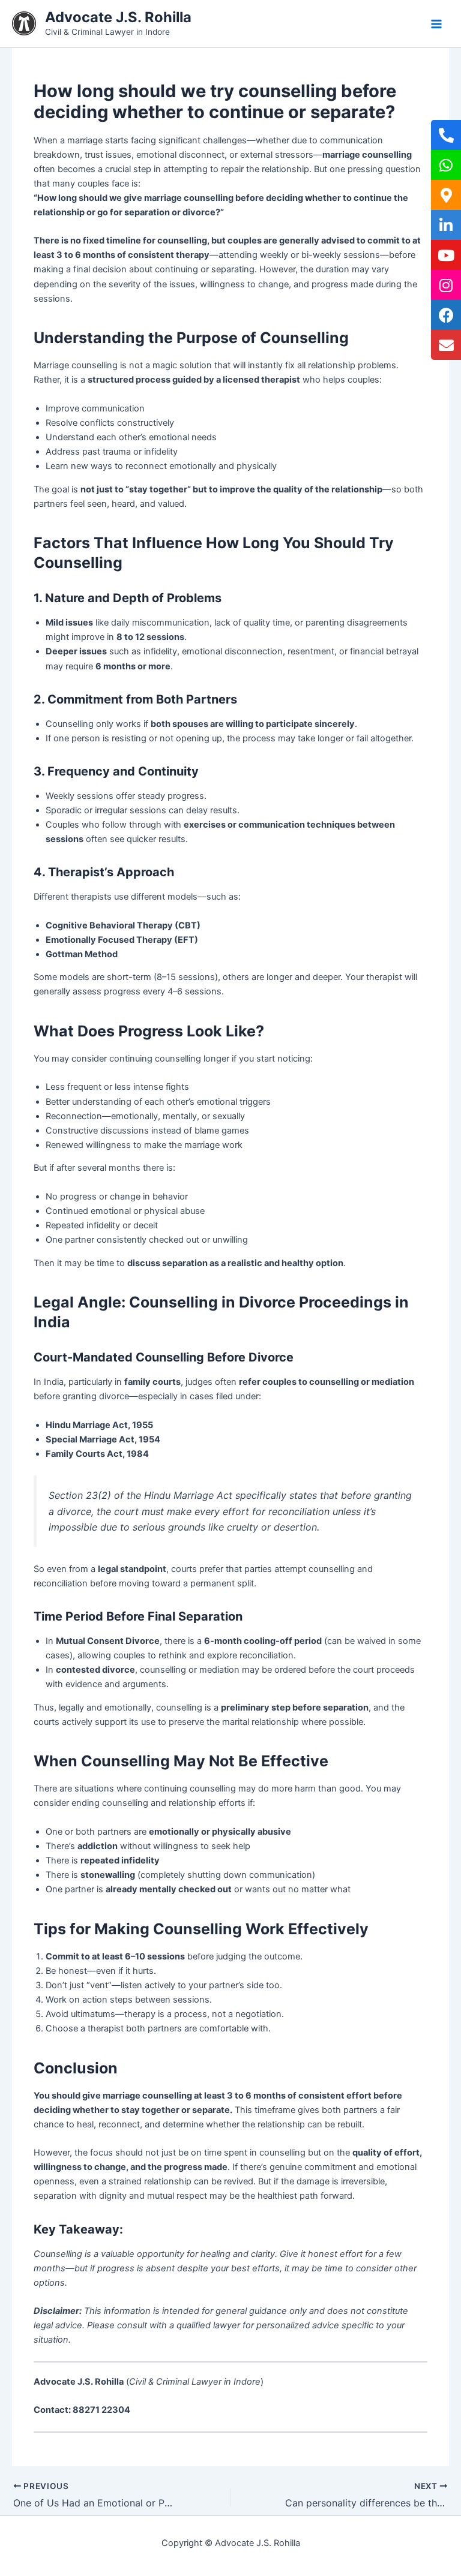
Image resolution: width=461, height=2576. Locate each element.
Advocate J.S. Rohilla (118, 17)
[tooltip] (446, 135)
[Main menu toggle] (436, 24)
